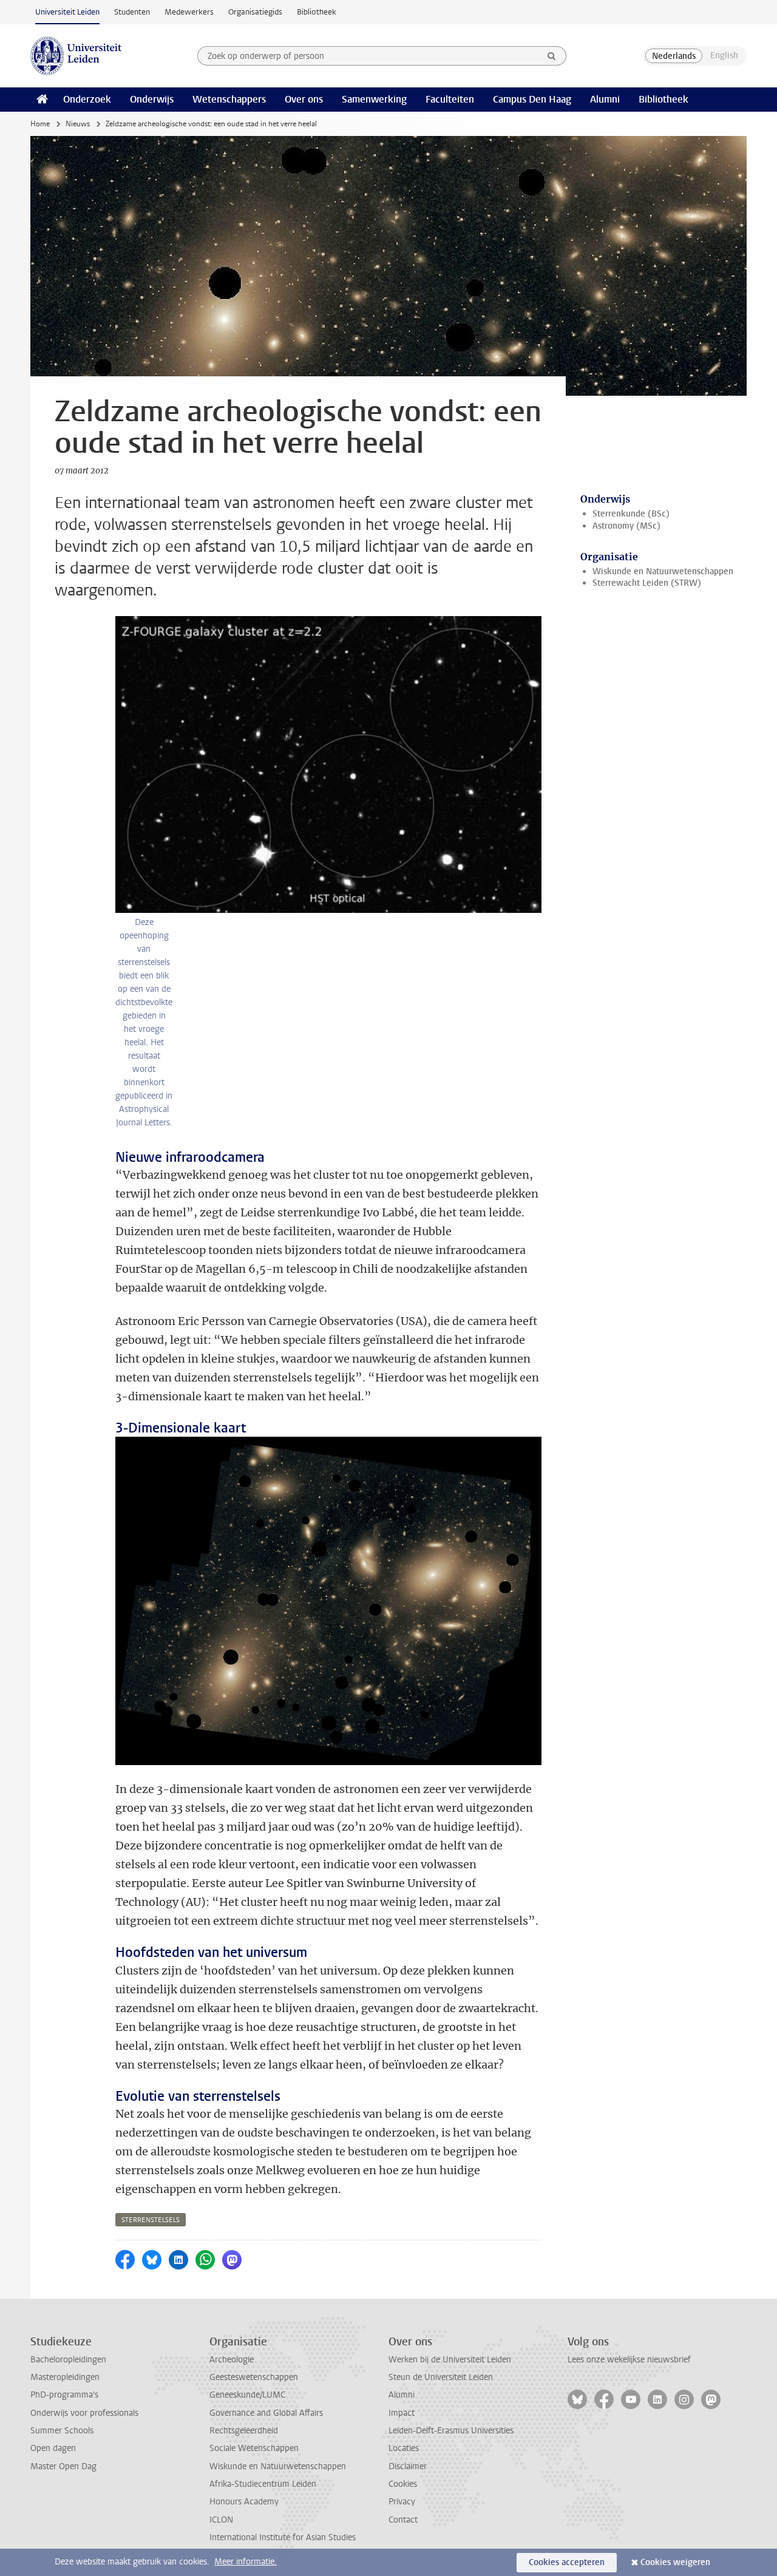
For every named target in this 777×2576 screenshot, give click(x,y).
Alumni (605, 99)
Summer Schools (62, 2431)
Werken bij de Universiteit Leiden (450, 2360)
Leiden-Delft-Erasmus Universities (451, 2431)
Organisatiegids (255, 12)
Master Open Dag (63, 2466)
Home (40, 124)
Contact (403, 2520)
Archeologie (232, 2360)
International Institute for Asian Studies (283, 2537)
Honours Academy (244, 2502)
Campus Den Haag (532, 99)
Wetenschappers (229, 99)
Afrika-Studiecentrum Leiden (263, 2484)
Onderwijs (152, 99)
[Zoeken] (552, 56)
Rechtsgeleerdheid (244, 2431)
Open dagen (53, 2448)
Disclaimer (408, 2466)
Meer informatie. (246, 2562)
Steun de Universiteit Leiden (441, 2377)
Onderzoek (87, 99)
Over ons (304, 99)
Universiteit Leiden (67, 12)
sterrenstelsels (151, 2220)
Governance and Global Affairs (266, 2413)
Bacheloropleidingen (68, 2360)
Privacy (402, 2502)
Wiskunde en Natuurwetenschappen (663, 571)
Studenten (132, 12)
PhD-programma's (64, 2395)
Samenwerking (374, 99)
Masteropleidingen (65, 2377)
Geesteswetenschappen (254, 2377)
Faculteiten (450, 99)
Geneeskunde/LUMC (247, 2395)
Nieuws (78, 124)
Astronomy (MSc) (626, 526)
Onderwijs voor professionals (84, 2413)
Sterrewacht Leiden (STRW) (647, 583)
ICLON (221, 2520)
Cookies (403, 2484)
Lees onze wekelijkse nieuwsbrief (629, 2360)
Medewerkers (189, 12)
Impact (402, 2413)
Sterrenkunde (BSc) (631, 514)
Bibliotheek (317, 12)
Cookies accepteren (567, 2562)
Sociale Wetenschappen (254, 2448)
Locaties (404, 2448)
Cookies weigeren (675, 2562)
